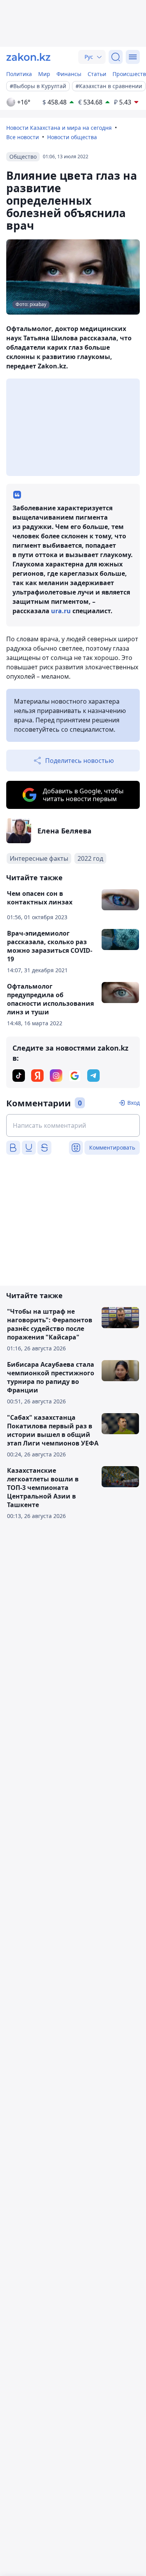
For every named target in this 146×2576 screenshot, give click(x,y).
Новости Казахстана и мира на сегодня (59, 128)
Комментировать (112, 1147)
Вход (134, 1103)
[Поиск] (116, 57)
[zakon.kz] (28, 57)
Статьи (97, 74)
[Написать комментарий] (73, 1125)
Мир (44, 74)
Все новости (23, 137)
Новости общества (72, 137)
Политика (19, 74)
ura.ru (61, 611)
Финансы (69, 74)
